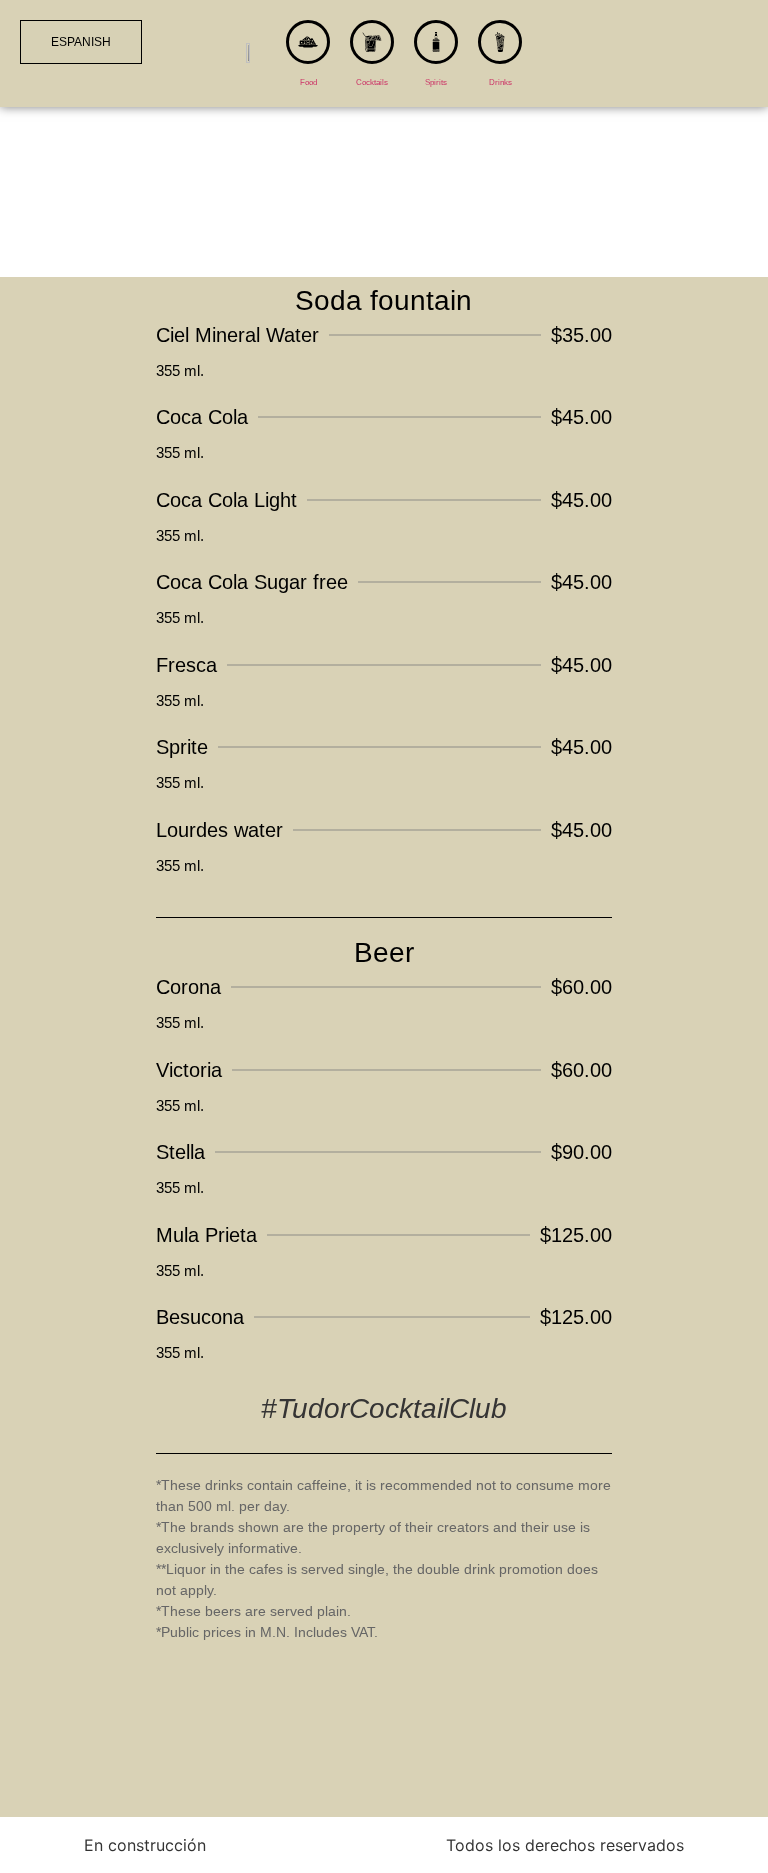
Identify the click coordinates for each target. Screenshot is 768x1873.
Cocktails (372, 82)
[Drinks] (500, 42)
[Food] (308, 42)
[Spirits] (436, 42)
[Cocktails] (372, 42)
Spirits (436, 82)
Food (308, 82)
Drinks (500, 82)
